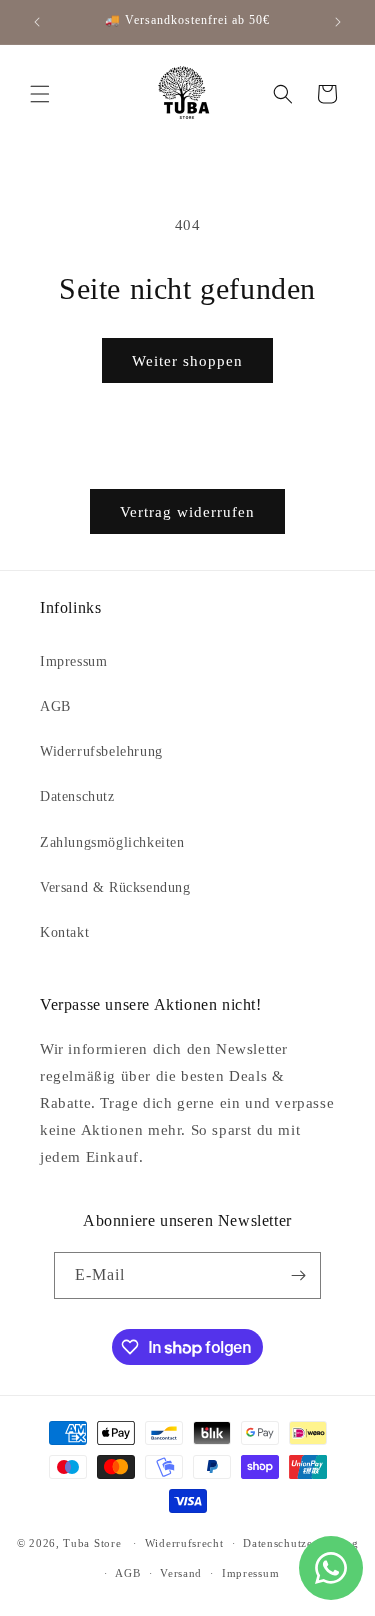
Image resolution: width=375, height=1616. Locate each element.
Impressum (73, 661)
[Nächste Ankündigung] (338, 22)
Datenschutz (77, 796)
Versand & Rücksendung (115, 887)
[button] (40, 94)
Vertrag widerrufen (187, 512)
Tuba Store (94, 1543)
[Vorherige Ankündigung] (37, 22)
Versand (181, 1573)
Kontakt (64, 932)
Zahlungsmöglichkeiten (112, 842)
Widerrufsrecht (184, 1543)
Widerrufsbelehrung (101, 751)
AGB (55, 706)
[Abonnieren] (298, 1275)
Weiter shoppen (187, 361)
